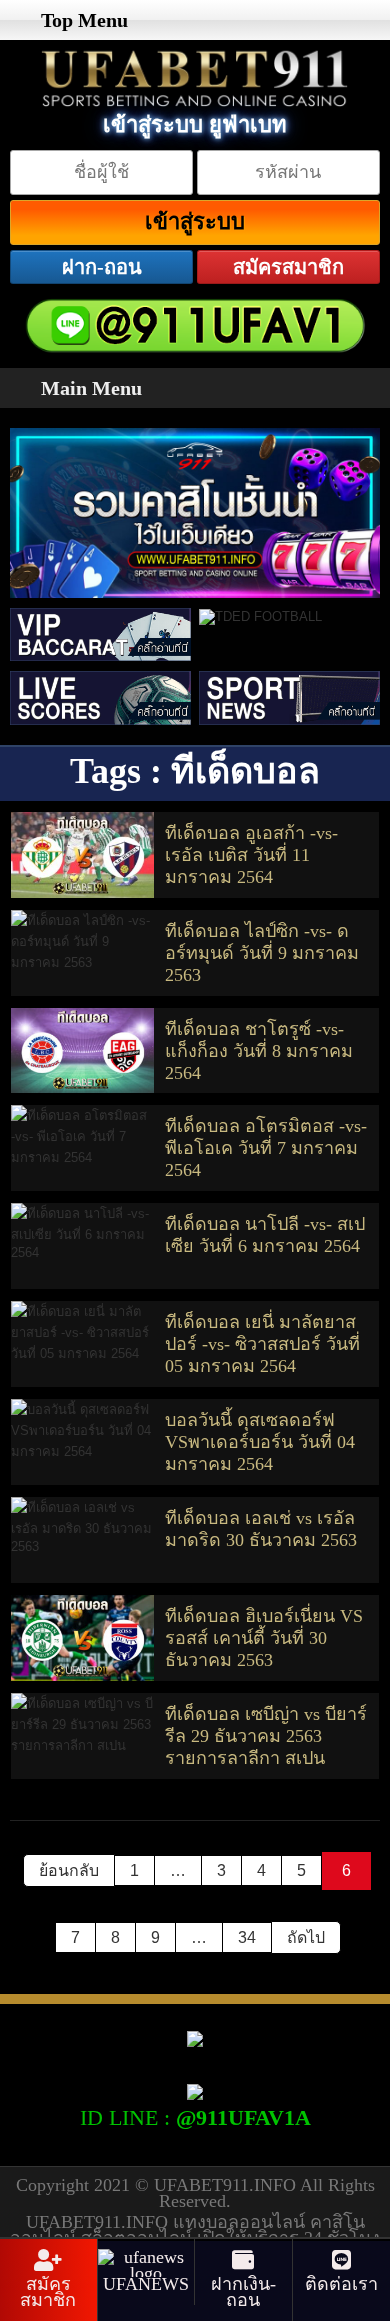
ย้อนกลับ (69, 1870)
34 (247, 1937)
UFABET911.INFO (227, 2185)
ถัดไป (306, 1937)
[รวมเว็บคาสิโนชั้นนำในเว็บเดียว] (195, 518)
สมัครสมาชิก (288, 267)
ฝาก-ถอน (102, 267)
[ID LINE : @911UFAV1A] (195, 2090)
